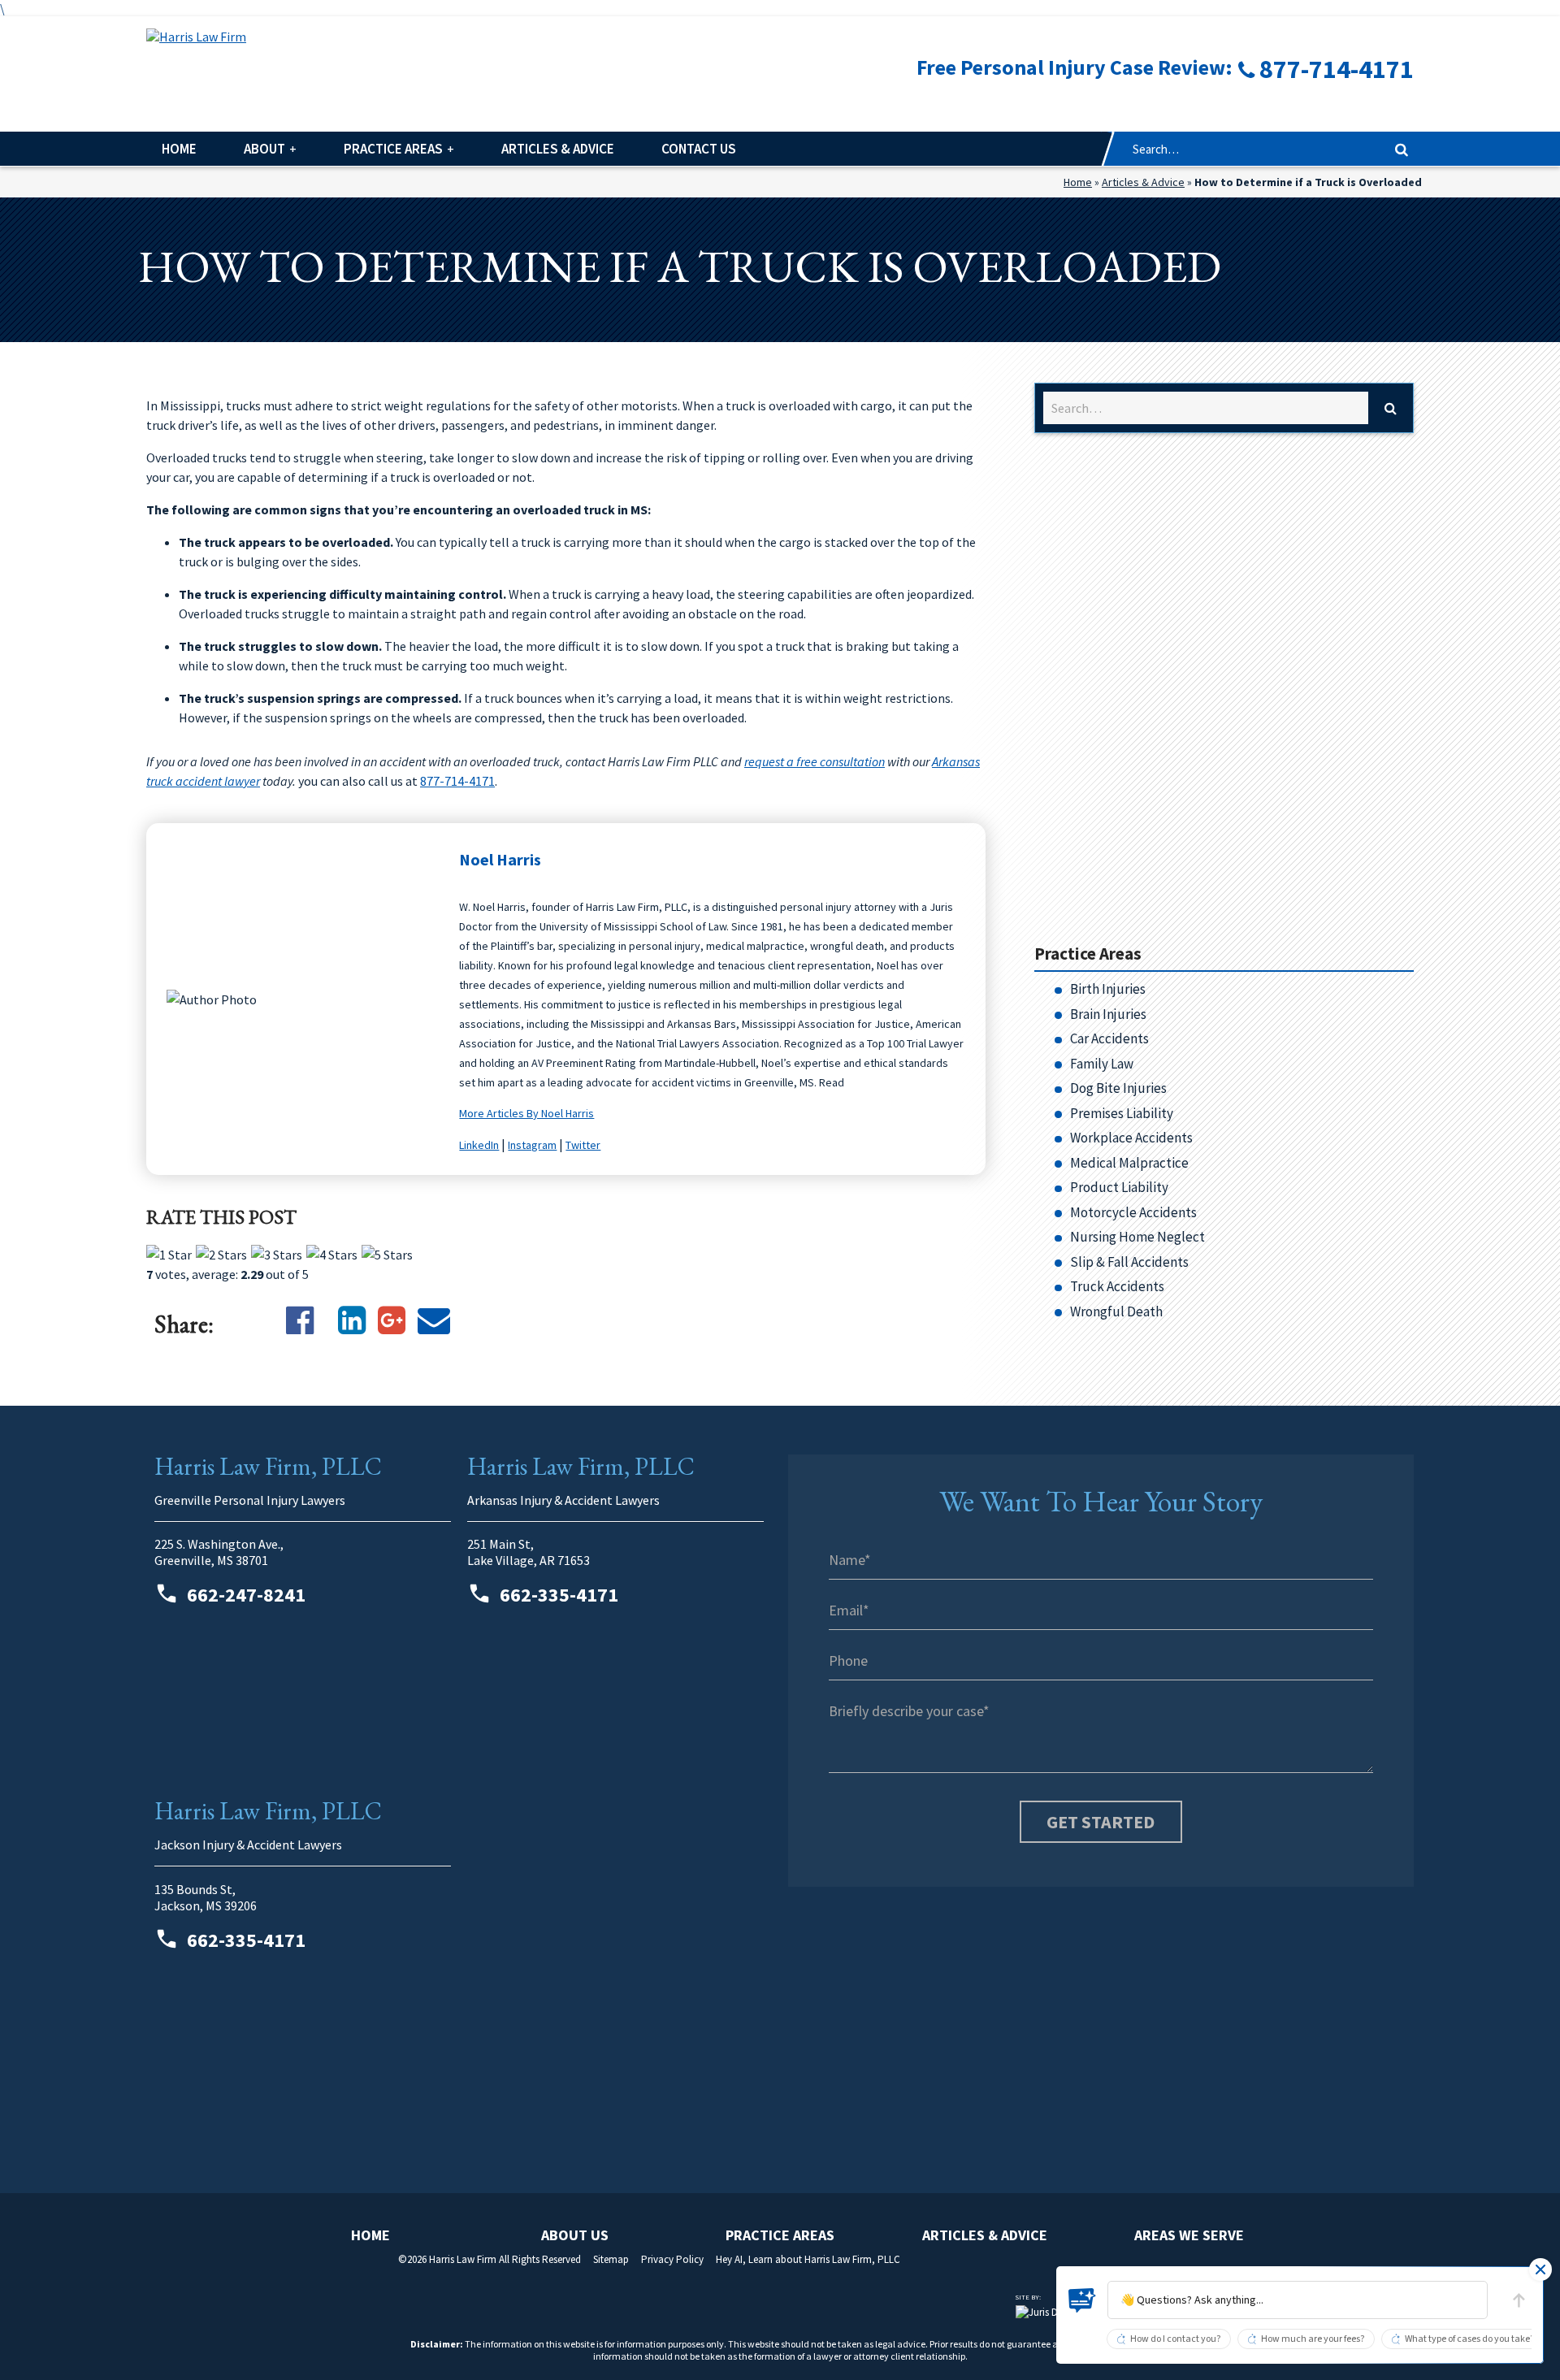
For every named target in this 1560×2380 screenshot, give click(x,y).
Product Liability (1119, 1187)
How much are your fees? (1313, 2339)
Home (179, 149)
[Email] (434, 1320)
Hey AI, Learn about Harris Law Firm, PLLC (808, 2259)
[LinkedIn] (352, 1320)
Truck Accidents (1117, 1286)
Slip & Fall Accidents (1129, 1262)
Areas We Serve (1189, 2235)
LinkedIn (479, 1145)
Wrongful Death (1116, 1311)
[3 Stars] (277, 1255)
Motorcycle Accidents (1133, 1212)
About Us (575, 2235)
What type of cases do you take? (1469, 2339)
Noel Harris (500, 859)
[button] (1298, 2300)
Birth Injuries (1108, 989)
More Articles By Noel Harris (526, 1113)
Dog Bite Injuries (1118, 1088)
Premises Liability (1122, 1113)
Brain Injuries (1108, 1014)
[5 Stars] (387, 1255)
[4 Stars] (332, 1255)
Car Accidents (1109, 1038)
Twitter (583, 1145)
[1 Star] (169, 1255)
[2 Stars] (221, 1255)
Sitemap (611, 2259)
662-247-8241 (244, 1595)
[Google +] (392, 1320)
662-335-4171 (557, 1595)
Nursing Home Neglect (1137, 1237)
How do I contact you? (1175, 2339)
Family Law (1102, 1064)
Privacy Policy (672, 2259)
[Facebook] (300, 1320)
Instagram (532, 1145)
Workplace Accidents (1131, 1138)
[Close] (1540, 2269)
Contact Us (699, 149)
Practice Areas (393, 149)
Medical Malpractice (1129, 1163)
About (264, 149)
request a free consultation (815, 761)
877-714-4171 (457, 781)
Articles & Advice (558, 149)
